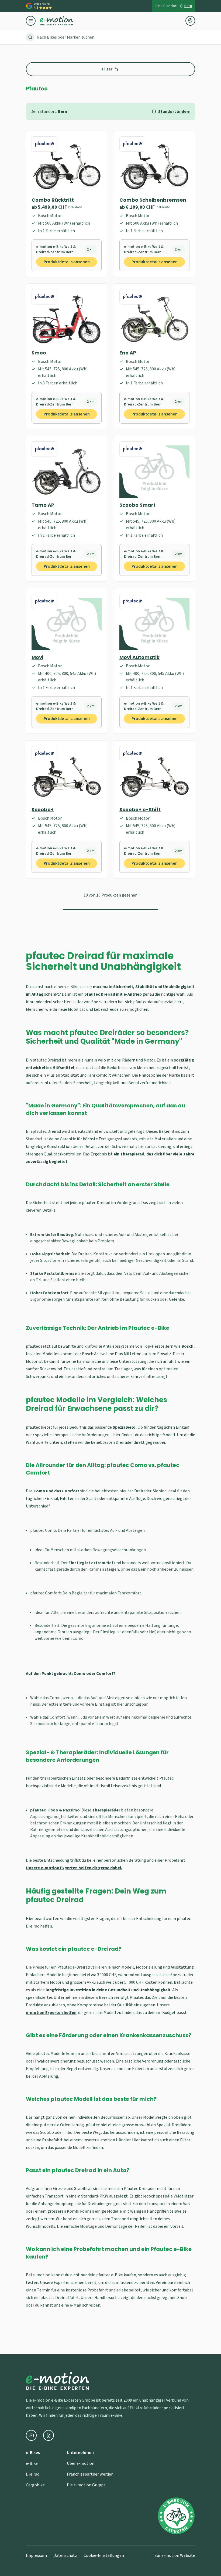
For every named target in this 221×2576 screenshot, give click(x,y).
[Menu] (33, 21)
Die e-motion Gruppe (86, 2485)
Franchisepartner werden (90, 2474)
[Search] (30, 37)
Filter (107, 69)
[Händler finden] (190, 21)
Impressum (36, 2555)
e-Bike (32, 2463)
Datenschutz (65, 2555)
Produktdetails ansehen (67, 262)
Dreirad (33, 2474)
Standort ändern (174, 111)
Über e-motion (81, 2463)
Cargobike (35, 2485)
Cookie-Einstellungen (104, 2555)
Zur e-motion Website (175, 2555)
